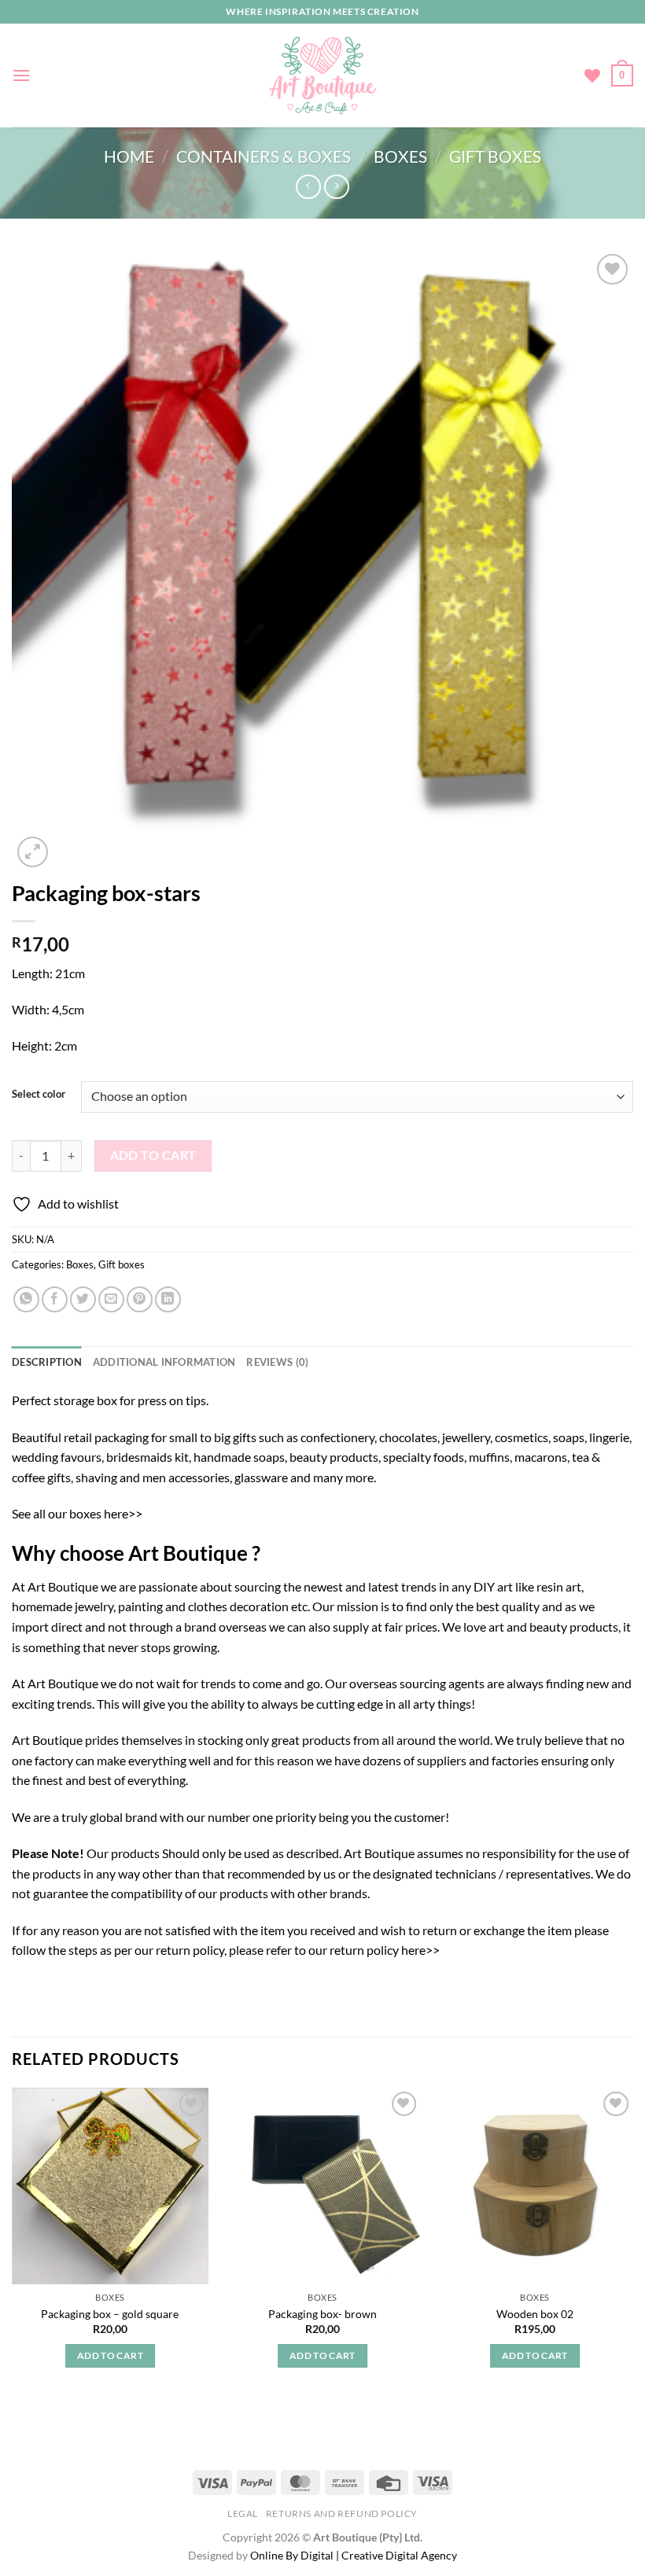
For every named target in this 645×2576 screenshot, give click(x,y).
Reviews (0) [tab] (277, 1362)
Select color (39, 1095)
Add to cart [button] (110, 2355)
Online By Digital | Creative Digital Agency (354, 2555)
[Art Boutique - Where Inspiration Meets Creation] (323, 75)
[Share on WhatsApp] (26, 1299)
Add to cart (153, 1155)
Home (129, 156)
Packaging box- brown (322, 2314)
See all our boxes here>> (77, 1513)
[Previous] (13, 2242)
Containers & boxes (264, 156)
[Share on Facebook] (55, 1299)
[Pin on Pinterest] (140, 1299)
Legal (243, 2513)
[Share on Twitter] (83, 1299)
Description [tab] (47, 1362)
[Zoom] (33, 852)
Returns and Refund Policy (342, 2513)
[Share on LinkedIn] (168, 1299)
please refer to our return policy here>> (334, 1950)
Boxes (400, 156)
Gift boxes (495, 156)
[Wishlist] (592, 75)
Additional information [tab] (164, 1362)
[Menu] (21, 75)
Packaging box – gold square (110, 2314)
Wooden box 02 (535, 2314)
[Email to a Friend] (111, 1299)
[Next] (632, 2242)
